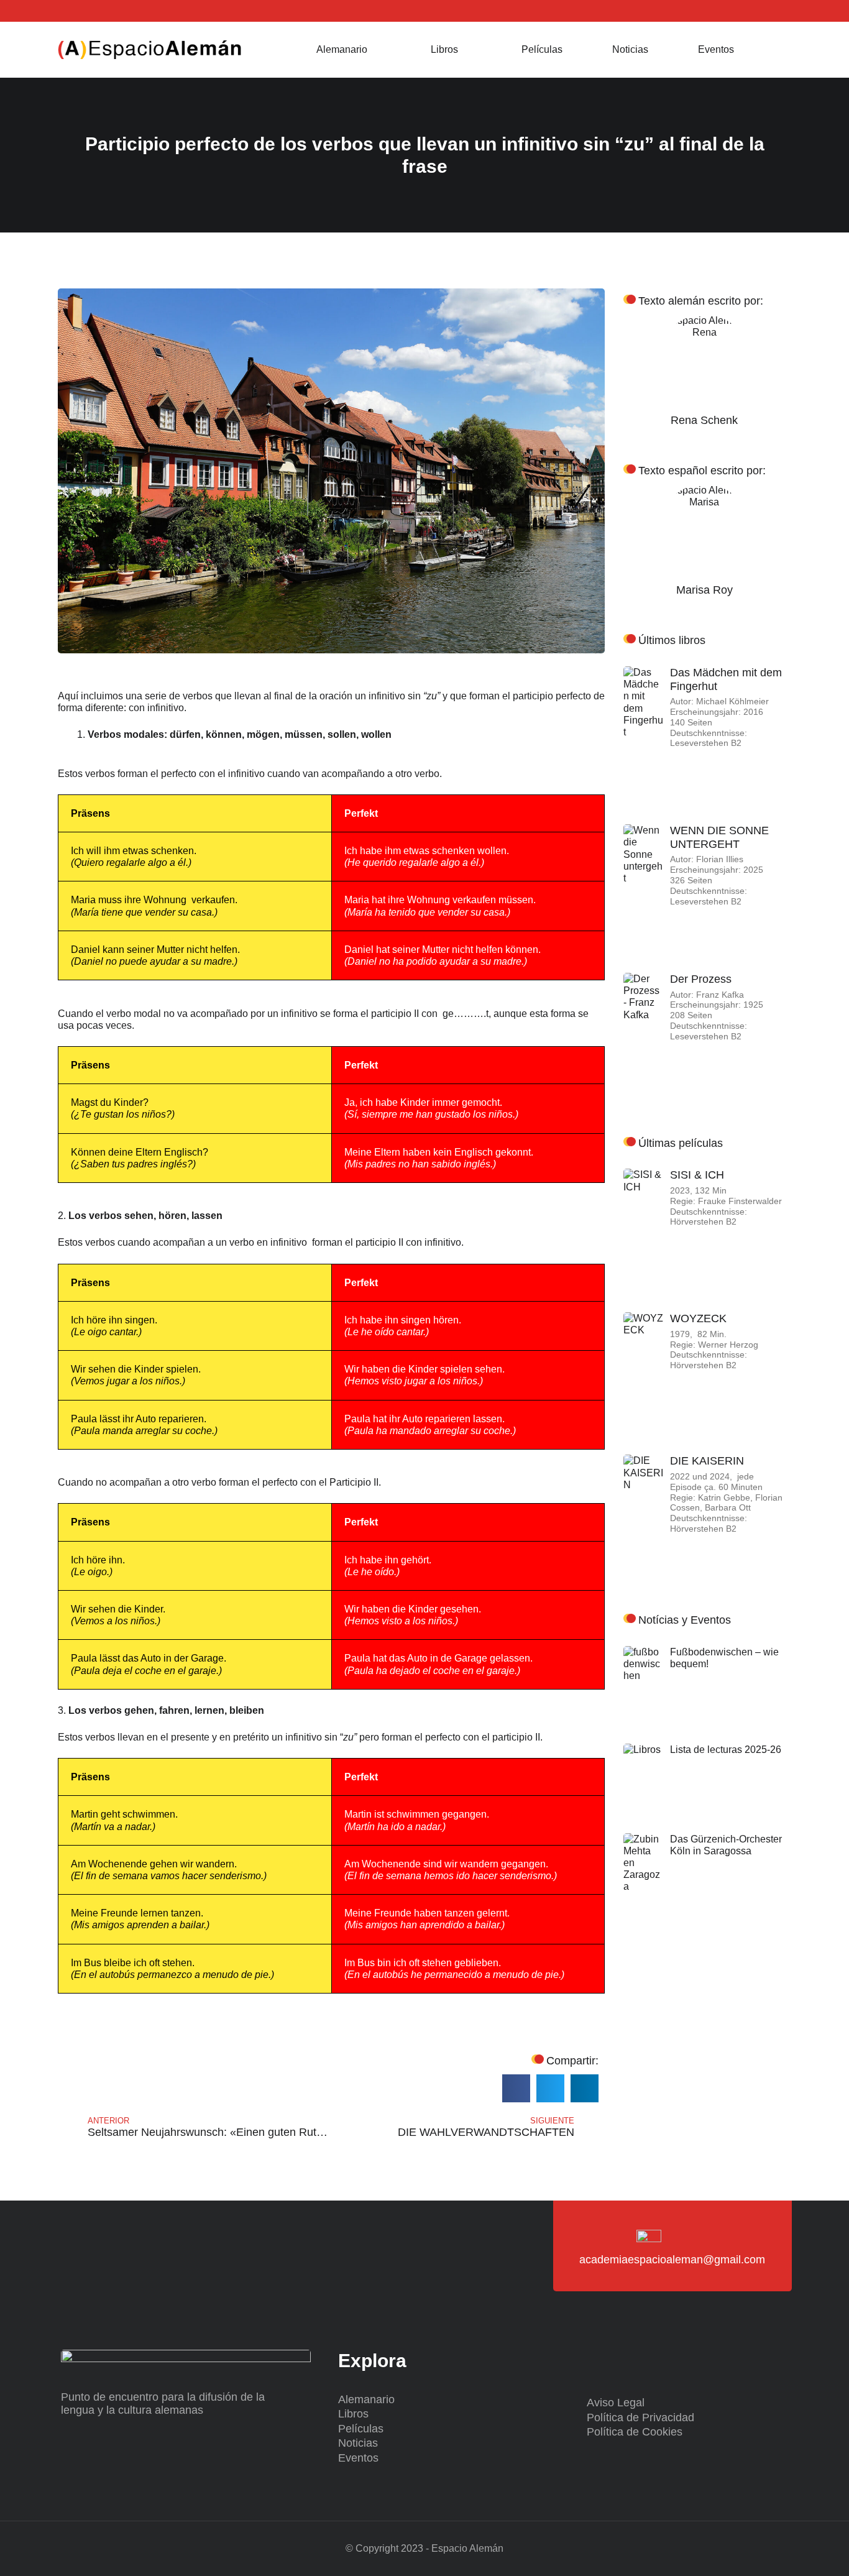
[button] (776, 50)
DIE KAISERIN (707, 1461)
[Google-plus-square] (115, 11)
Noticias (630, 49)
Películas (542, 49)
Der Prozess (701, 979)
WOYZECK (698, 1318)
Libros (444, 49)
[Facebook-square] (84, 11)
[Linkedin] (100, 11)
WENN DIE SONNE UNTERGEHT (719, 837)
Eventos (716, 49)
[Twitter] (69, 11)
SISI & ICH (697, 1175)
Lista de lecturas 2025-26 (726, 1750)
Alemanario (342, 49)
